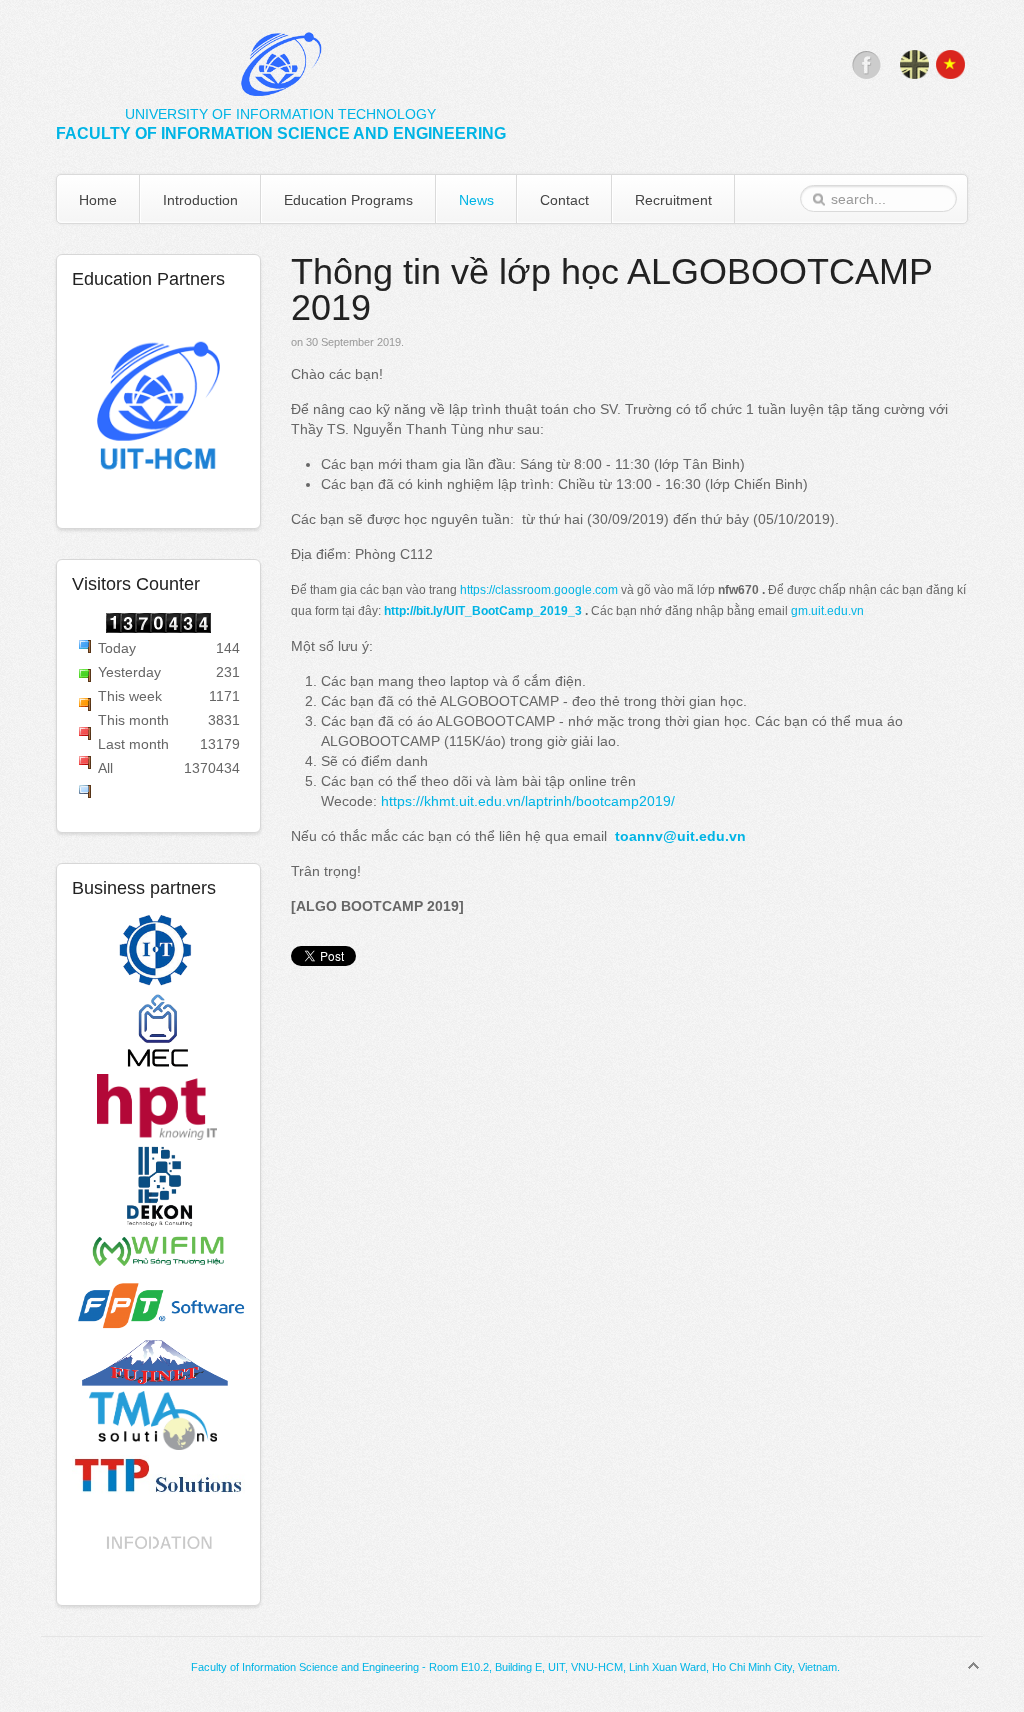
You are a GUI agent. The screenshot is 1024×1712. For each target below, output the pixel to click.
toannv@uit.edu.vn (680, 836)
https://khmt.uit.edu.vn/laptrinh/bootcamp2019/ (528, 801)
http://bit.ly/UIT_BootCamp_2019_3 (483, 611)
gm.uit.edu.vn (827, 611)
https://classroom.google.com (539, 590)
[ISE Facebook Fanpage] (866, 74)
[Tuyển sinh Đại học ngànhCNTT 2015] (159, 408)
